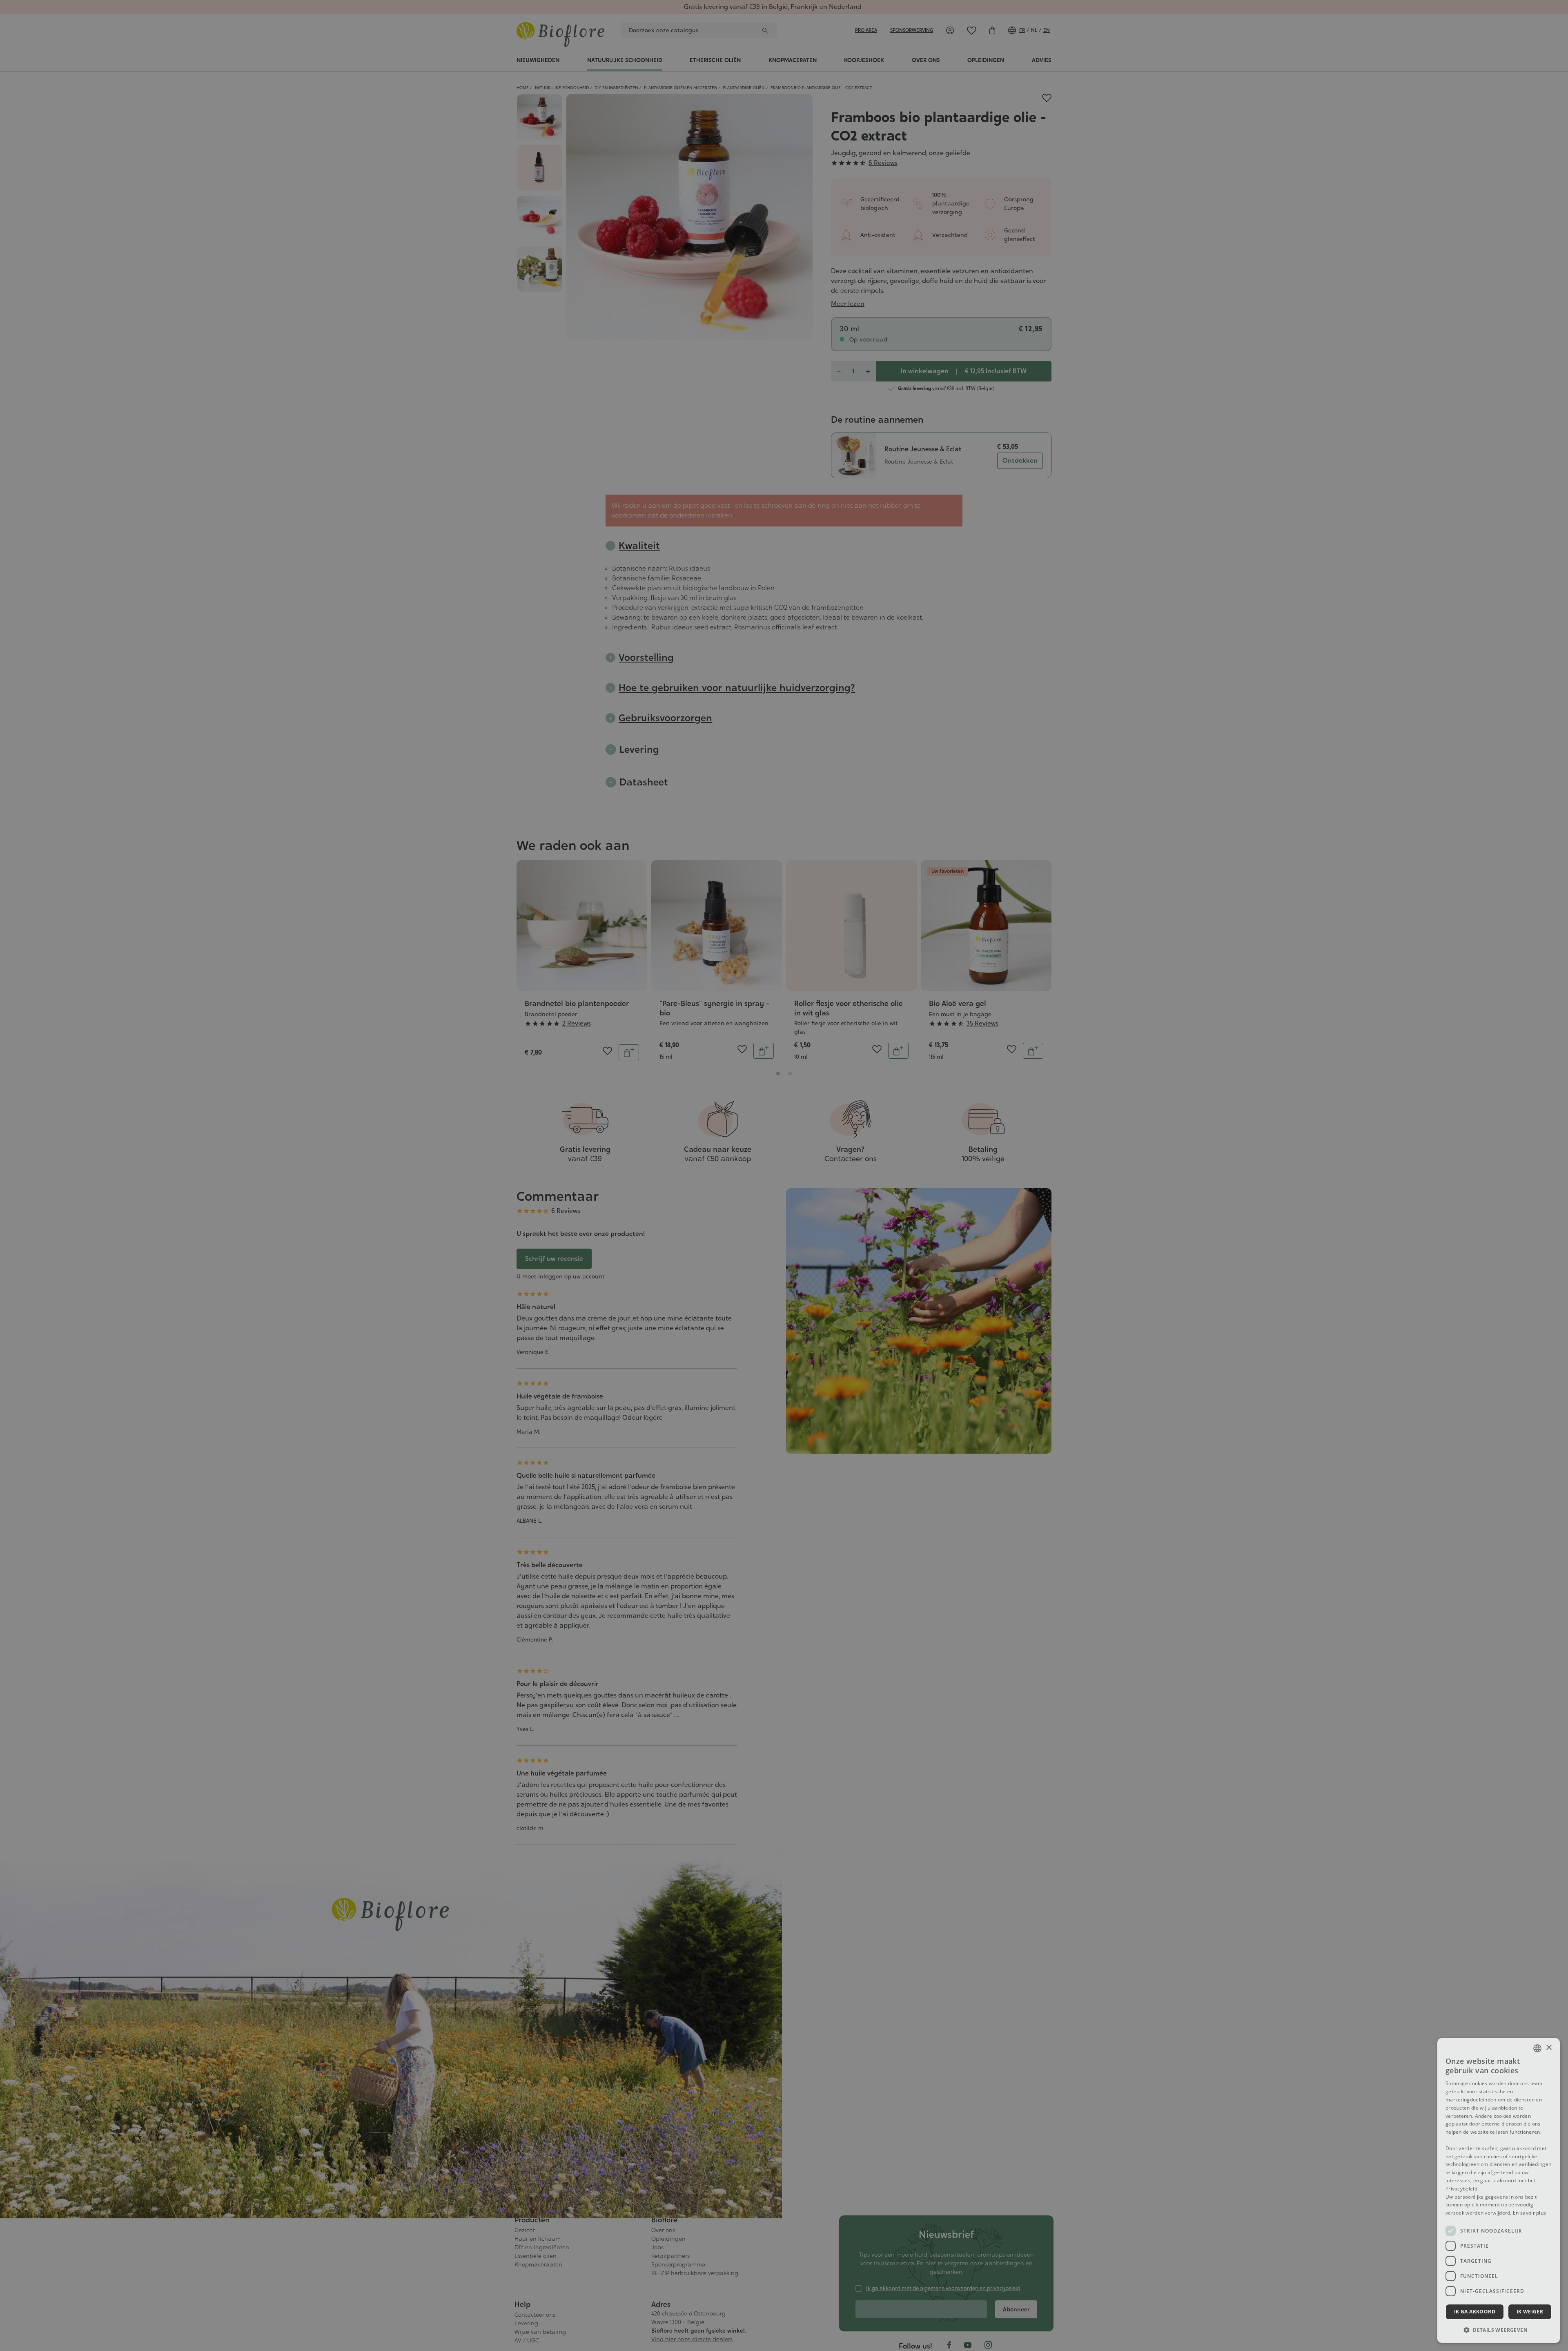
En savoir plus (1529, 2213)
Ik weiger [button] (1530, 2312)
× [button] (1549, 2048)
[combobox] (1537, 2048)
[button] (1499, 2330)
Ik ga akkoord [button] (1475, 2312)
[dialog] (1499, 2190)
